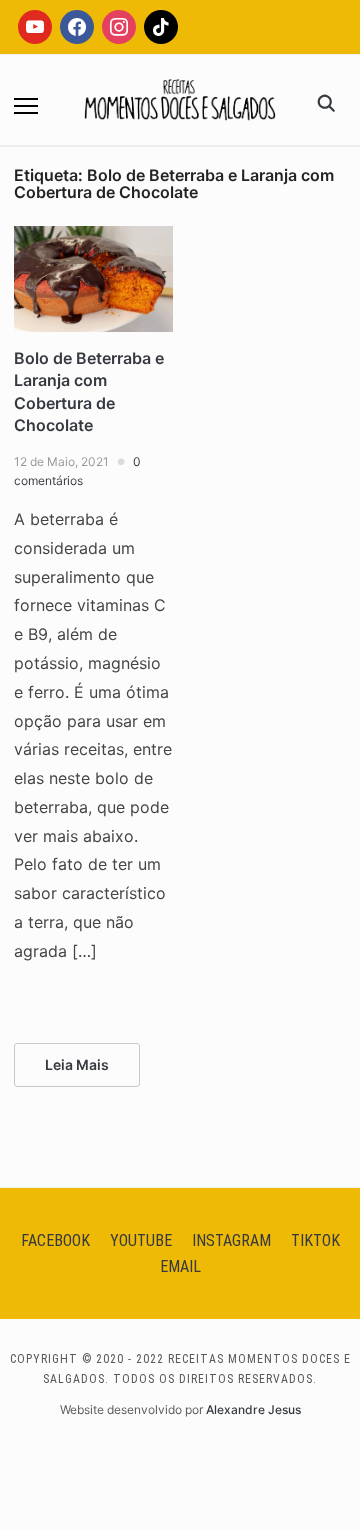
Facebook (55, 1240)
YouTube (141, 1240)
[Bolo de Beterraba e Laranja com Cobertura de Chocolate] (93, 238)
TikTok (315, 1240)
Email (180, 1266)
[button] (26, 106)
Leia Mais (77, 1064)
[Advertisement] (180, 260)
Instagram (231, 1240)
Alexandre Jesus (253, 1409)
